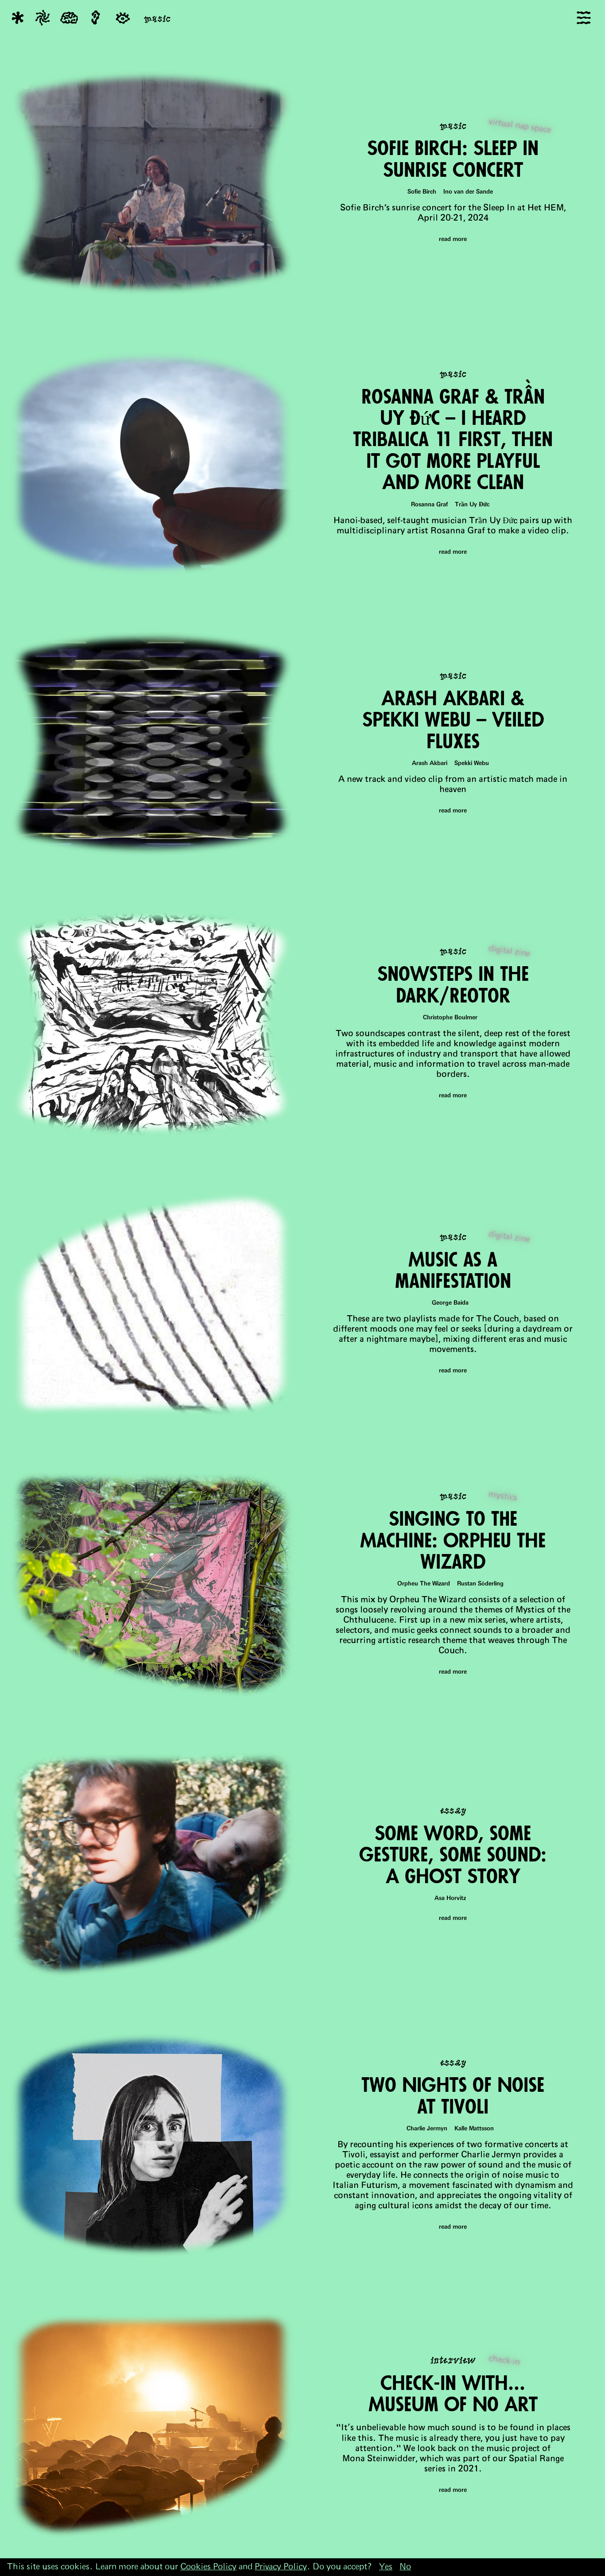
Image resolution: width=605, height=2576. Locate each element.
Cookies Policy (208, 2567)
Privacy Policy (281, 2567)
